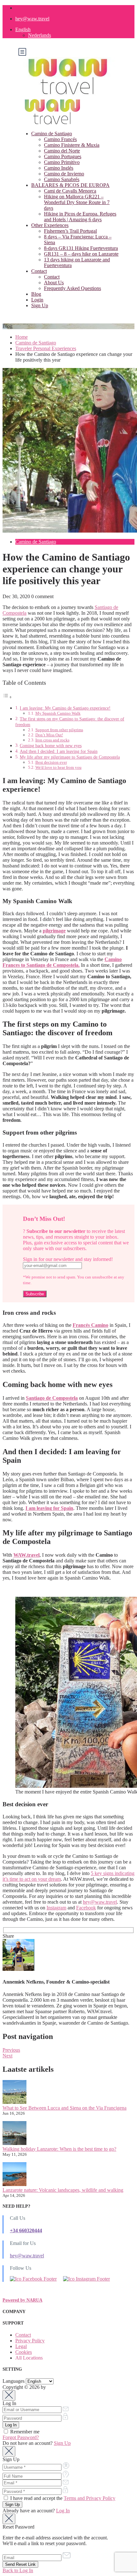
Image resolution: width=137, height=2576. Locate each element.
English (23, 29)
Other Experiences (50, 225)
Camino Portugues (63, 156)
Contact (39, 271)
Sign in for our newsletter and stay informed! (68, 1259)
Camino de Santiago (52, 134)
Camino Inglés (59, 168)
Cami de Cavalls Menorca (70, 191)
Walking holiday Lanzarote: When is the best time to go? (59, 2149)
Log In (63, 2511)
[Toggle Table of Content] (7, 697)
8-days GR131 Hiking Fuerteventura (81, 248)
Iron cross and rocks (52, 740)
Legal (21, 2346)
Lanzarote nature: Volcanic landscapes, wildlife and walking (63, 2190)
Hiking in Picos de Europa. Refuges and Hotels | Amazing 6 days (80, 217)
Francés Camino (90, 1325)
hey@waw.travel (32, 19)
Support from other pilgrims (59, 730)
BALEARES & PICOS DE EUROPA (70, 185)
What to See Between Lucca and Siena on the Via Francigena (65, 2108)
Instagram (56, 1908)
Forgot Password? (21, 2437)
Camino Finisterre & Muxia (72, 145)
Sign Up (40, 305)
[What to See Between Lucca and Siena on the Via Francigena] (14, 2093)
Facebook (86, 1908)
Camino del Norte (62, 151)
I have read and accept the (62, 2498)
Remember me (24, 2432)
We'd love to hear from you (58, 767)
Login (37, 300)
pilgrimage (54, 931)
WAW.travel (26, 1555)
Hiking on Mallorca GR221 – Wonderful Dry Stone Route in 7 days (77, 202)
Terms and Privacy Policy (90, 2498)
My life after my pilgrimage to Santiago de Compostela (70, 757)
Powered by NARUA (22, 2300)
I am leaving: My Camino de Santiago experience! (65, 708)
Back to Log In (18, 2570)
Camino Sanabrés (62, 179)
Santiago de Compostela (52, 1398)
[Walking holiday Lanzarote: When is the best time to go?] (14, 2134)
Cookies (24, 2352)
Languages (14, 2381)
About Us (54, 283)
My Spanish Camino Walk (58, 713)
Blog (36, 294)
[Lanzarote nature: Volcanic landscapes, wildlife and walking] (14, 2175)
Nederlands (40, 35)
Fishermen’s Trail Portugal (70, 231)
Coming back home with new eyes (51, 746)
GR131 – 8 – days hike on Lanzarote (81, 254)
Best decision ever (51, 762)
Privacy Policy (30, 2341)
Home (22, 337)
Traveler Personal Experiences (46, 348)
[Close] (9, 2395)
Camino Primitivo (62, 162)
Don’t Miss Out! (49, 735)
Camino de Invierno (64, 174)
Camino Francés (60, 139)
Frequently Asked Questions (72, 288)
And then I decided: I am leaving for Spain (59, 751)
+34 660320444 (26, 2230)
